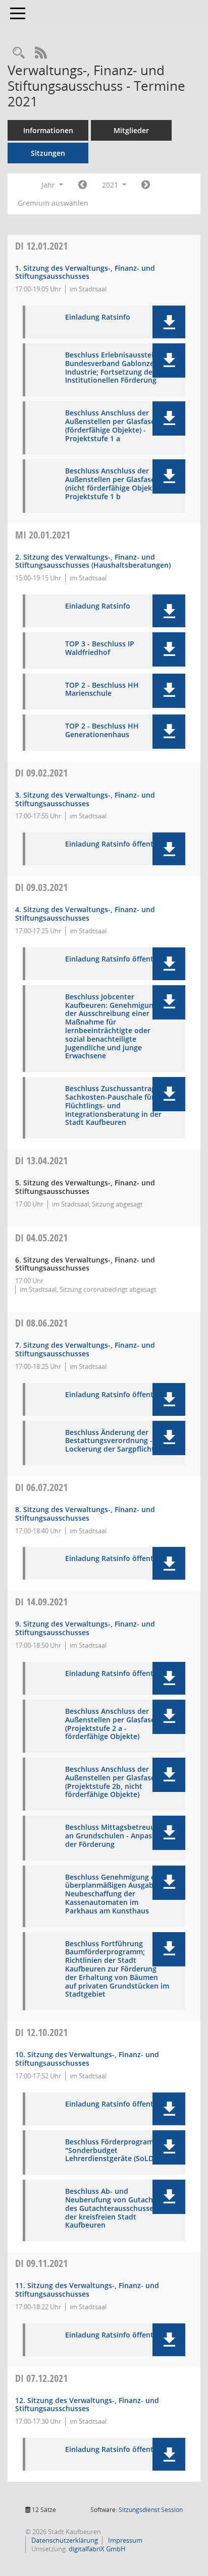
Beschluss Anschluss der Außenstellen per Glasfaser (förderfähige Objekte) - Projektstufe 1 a (112, 426)
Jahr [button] (49, 185)
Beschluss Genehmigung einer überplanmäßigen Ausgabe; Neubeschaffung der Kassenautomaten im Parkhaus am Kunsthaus (117, 1894)
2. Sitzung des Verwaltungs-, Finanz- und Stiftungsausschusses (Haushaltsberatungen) (93, 561)
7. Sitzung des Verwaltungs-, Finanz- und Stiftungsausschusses (85, 1349)
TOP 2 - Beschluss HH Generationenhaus (102, 731)
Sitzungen (48, 153)
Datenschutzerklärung (64, 2540)
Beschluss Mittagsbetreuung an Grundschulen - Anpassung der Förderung (117, 1836)
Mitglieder (131, 130)
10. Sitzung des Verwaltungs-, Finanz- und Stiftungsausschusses (87, 2059)
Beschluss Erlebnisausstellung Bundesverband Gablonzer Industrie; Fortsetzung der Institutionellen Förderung (117, 368)
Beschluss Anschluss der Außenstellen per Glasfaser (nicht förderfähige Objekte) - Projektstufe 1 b (115, 484)
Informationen (48, 130)
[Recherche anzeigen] (19, 53)
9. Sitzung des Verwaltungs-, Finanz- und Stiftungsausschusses (85, 1628)
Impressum (124, 2540)
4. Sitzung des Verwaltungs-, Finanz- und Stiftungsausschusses (85, 914)
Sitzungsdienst (151, 2510)
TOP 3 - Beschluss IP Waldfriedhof (100, 648)
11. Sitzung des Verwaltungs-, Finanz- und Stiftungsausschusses (87, 2290)
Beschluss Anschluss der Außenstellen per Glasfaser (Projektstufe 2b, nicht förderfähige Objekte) (112, 1782)
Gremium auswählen (53, 203)
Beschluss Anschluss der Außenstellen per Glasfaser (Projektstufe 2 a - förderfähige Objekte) (112, 1724)
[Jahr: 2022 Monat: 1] (146, 185)
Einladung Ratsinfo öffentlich (115, 844)
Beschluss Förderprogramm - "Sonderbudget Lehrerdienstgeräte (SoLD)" (115, 2150)
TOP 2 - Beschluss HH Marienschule (102, 690)
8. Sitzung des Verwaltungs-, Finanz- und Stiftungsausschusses (85, 1514)
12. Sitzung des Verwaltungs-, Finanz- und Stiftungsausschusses (87, 2405)
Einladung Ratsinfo (98, 317)
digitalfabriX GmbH (97, 2549)
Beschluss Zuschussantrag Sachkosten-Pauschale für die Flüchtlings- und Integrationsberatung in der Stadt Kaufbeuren (116, 1106)
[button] (169, 322)
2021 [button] (111, 185)
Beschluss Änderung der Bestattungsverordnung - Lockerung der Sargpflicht (110, 1441)
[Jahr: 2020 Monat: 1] (83, 185)
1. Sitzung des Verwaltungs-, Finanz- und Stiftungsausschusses (85, 272)
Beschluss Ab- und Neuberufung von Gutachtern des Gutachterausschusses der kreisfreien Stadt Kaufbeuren (116, 2208)
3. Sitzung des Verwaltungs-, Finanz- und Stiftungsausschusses (85, 799)
